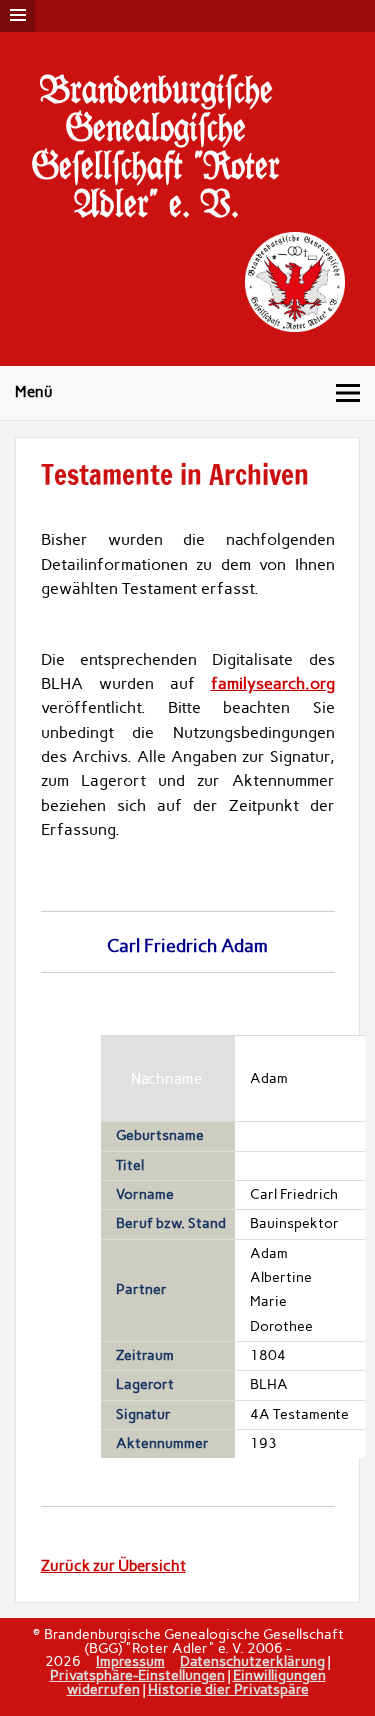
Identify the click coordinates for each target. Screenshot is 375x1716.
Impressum (130, 1661)
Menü (34, 392)
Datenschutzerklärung (252, 1661)
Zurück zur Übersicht (113, 1566)
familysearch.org (273, 683)
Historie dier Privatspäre (228, 1689)
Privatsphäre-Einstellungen (137, 1675)
